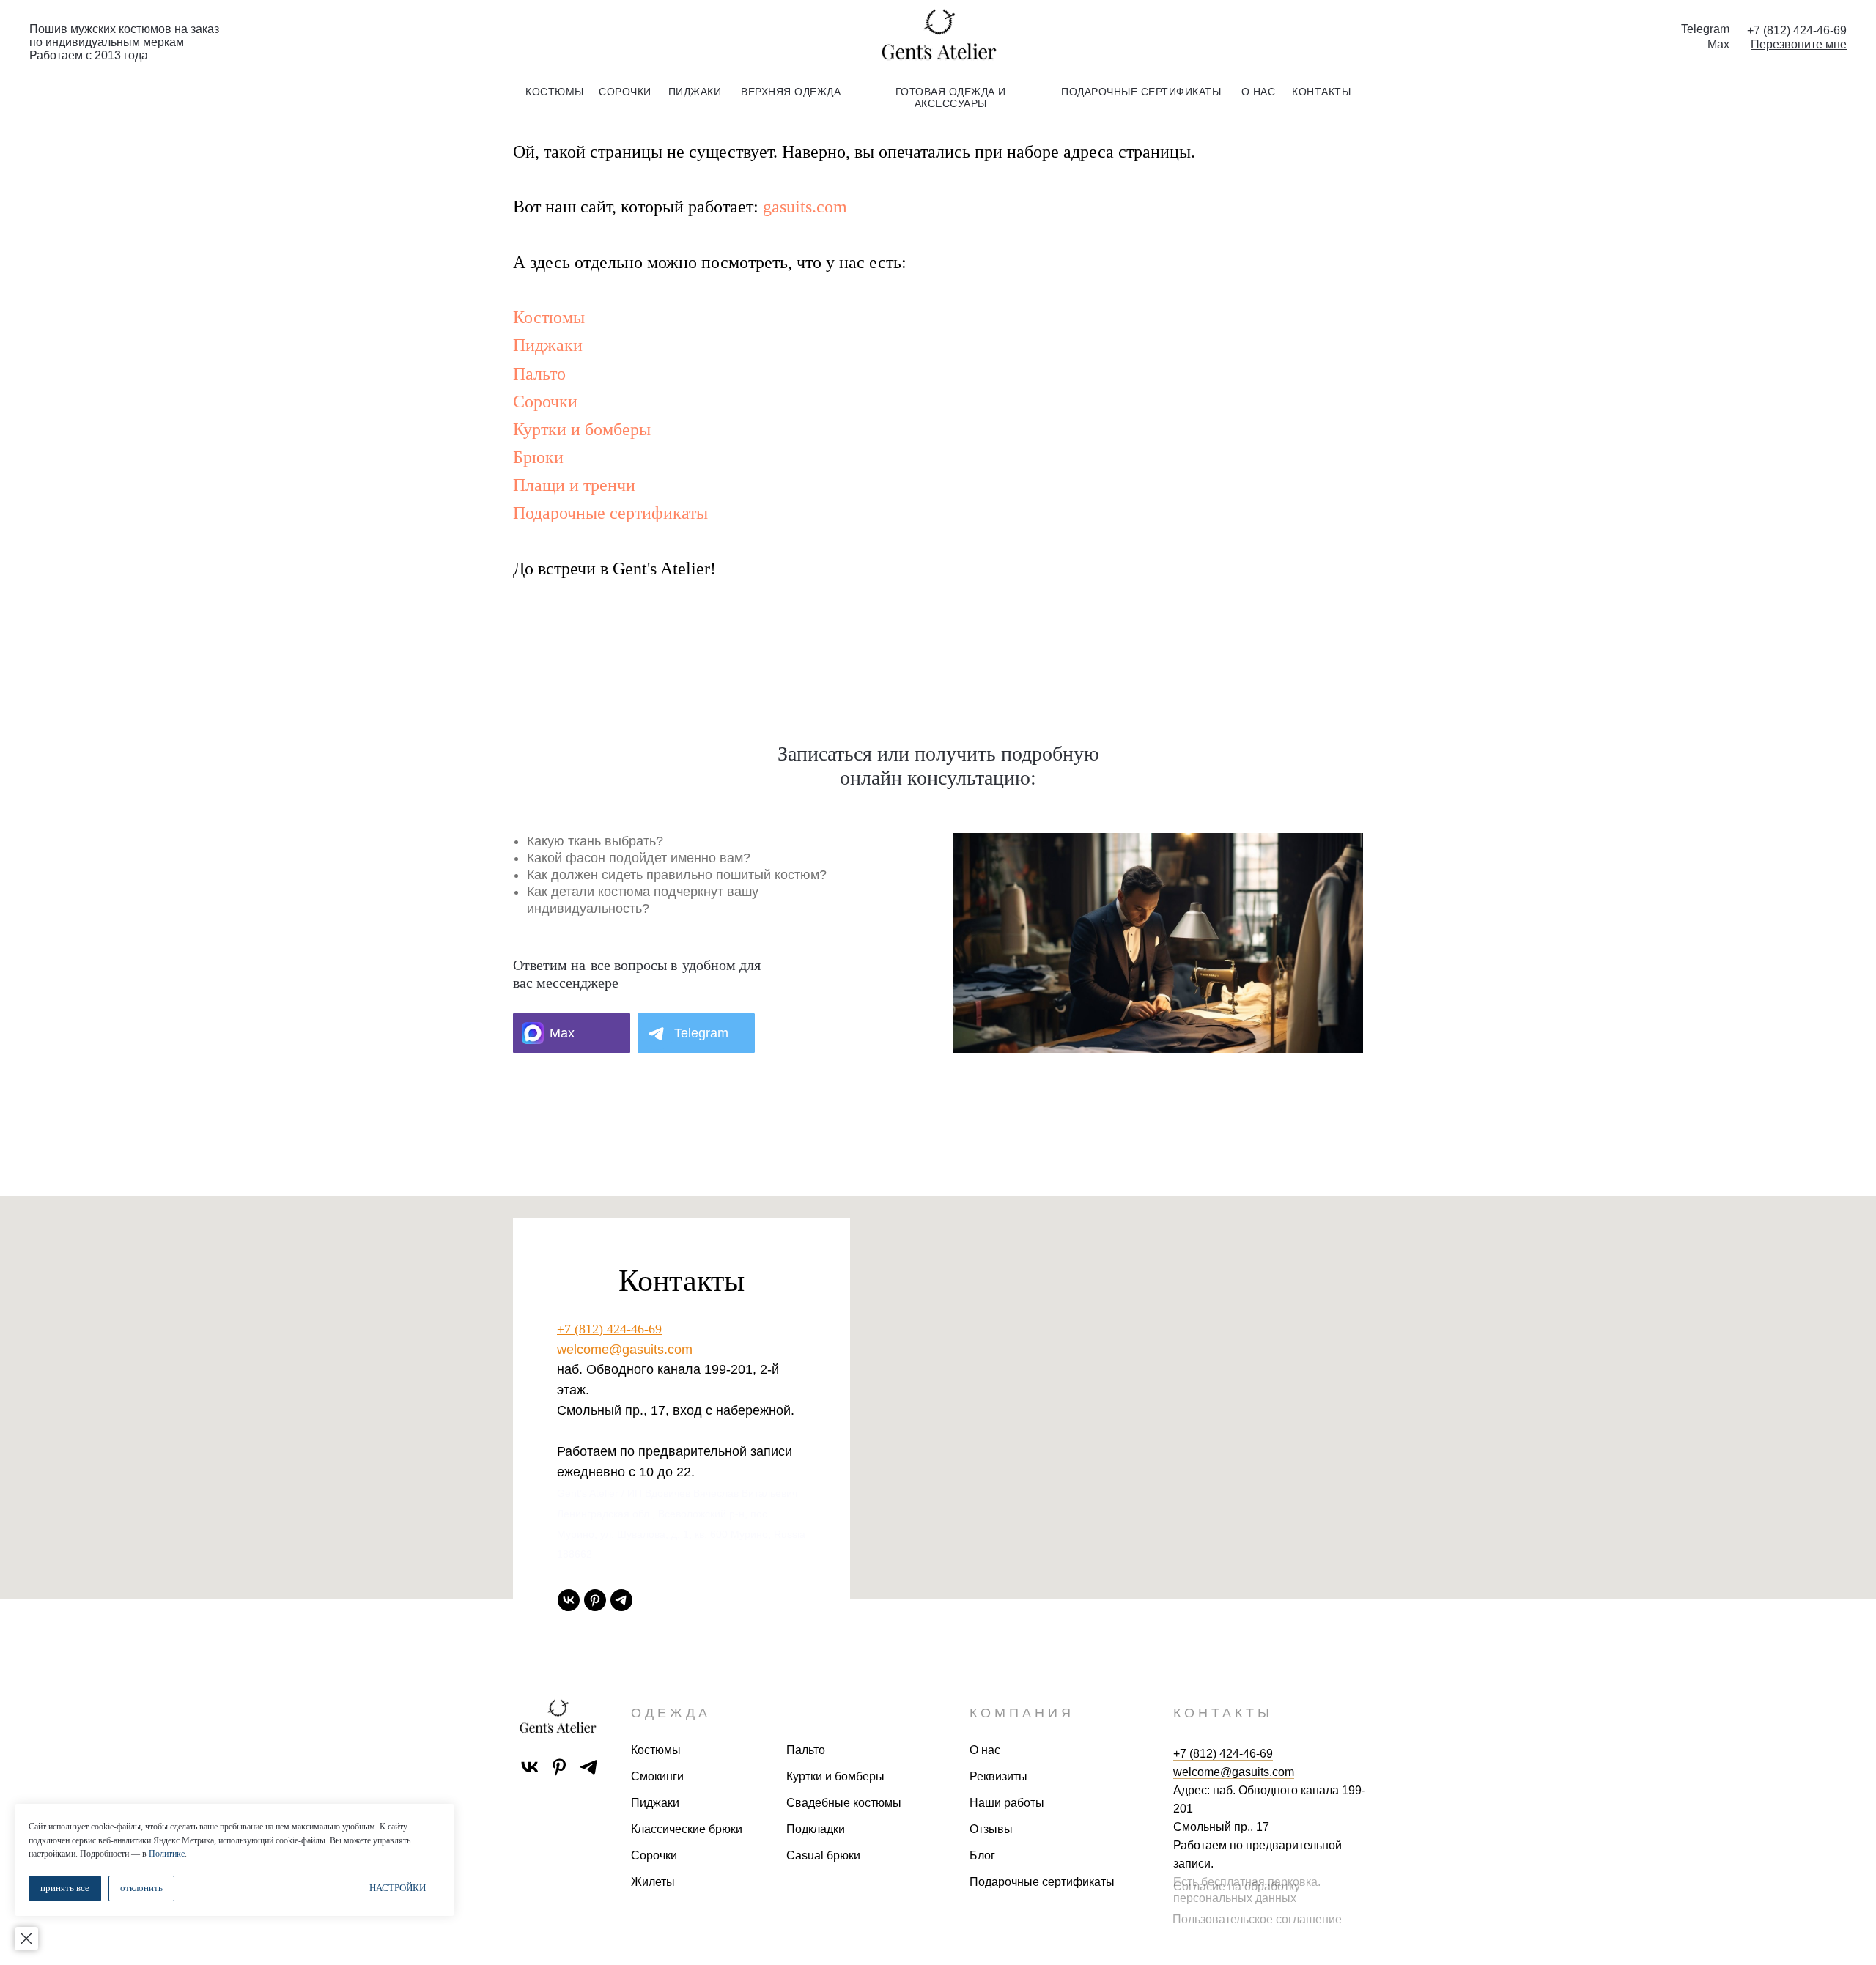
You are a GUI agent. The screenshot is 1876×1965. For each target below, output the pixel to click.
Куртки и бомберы (582, 429)
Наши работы (1007, 1803)
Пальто (539, 374)
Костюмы (549, 317)
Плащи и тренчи (574, 485)
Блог (982, 1855)
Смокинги (657, 1776)
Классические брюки (687, 1829)
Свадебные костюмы (844, 1803)
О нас (985, 1750)
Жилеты (653, 1882)
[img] (938, 36)
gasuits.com (805, 207)
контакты (1321, 92)
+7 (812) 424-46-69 (609, 1329)
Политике (167, 1854)
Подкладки (816, 1829)
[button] (1799, 44)
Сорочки (545, 401)
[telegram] (621, 1600)
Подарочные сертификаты (610, 513)
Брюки (538, 457)
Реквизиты (998, 1776)
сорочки (625, 92)
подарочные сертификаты (1141, 92)
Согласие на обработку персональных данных (1237, 1892)
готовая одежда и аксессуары (951, 97)
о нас (1259, 92)
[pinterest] (595, 1600)
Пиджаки (548, 345)
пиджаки (695, 92)
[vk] (569, 1600)
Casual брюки (823, 1855)
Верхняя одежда (791, 92)
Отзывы (991, 1829)
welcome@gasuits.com (625, 1350)
